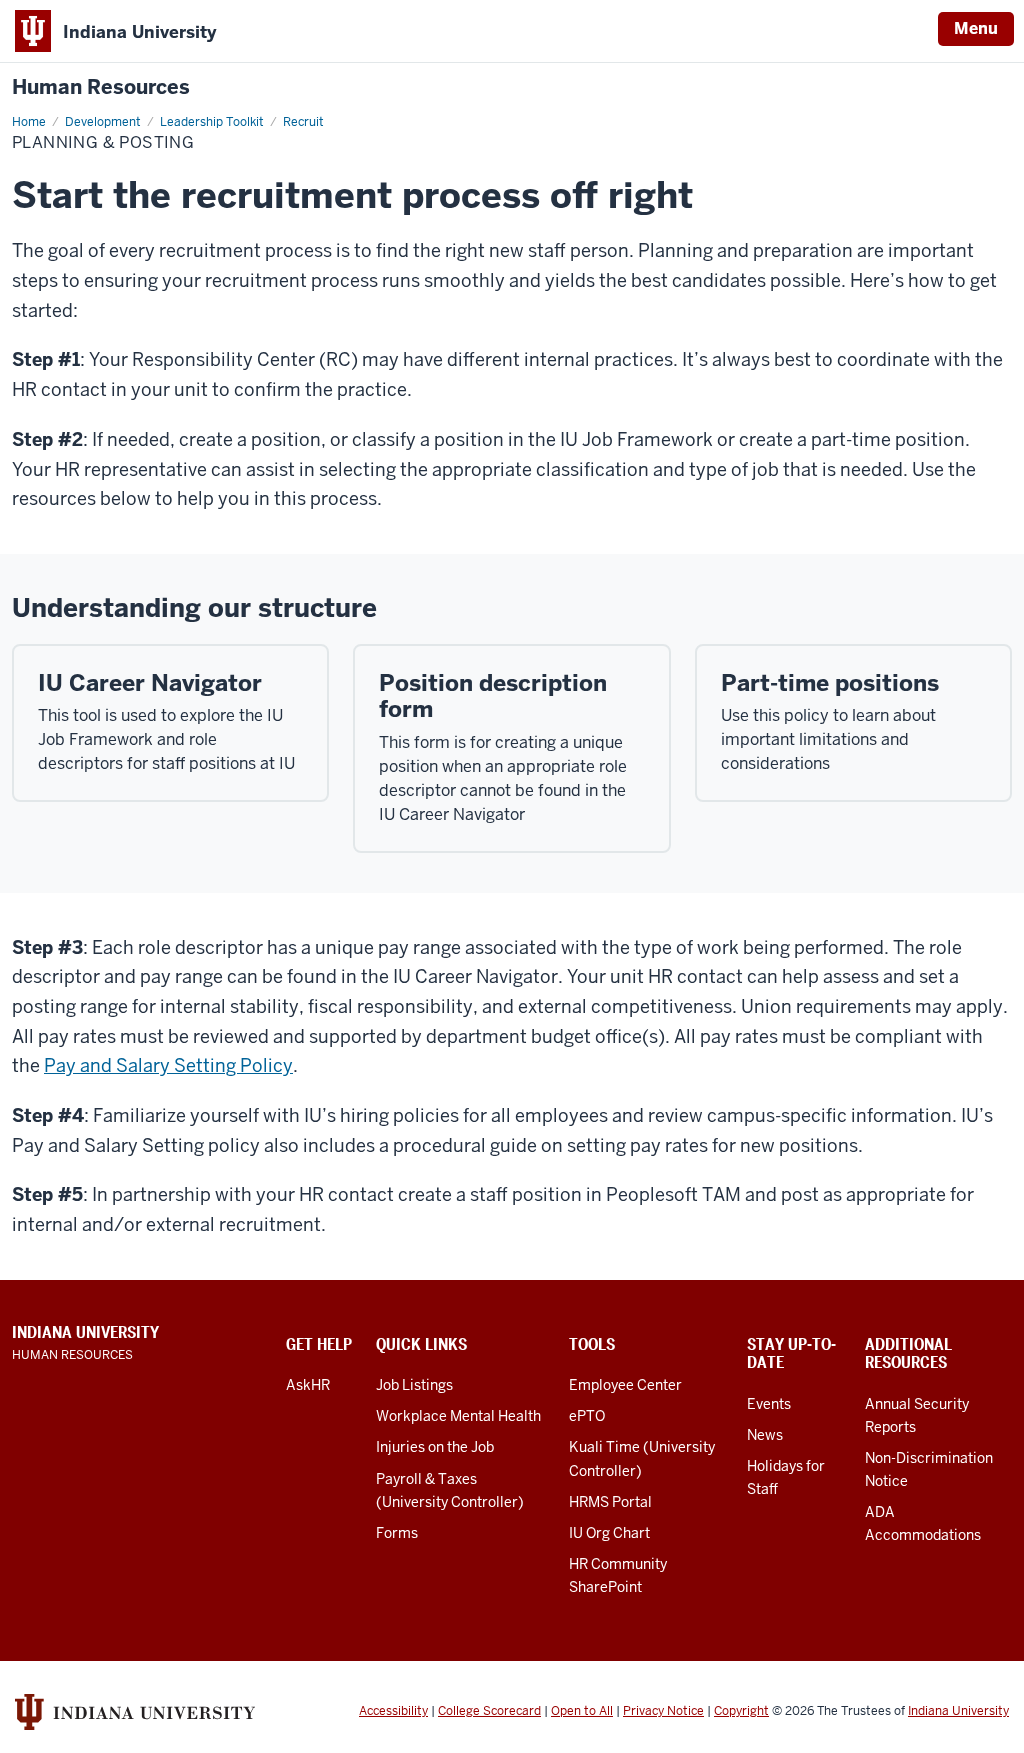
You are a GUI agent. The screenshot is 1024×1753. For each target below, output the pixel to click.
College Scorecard (489, 1711)
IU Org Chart (609, 1533)
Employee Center (625, 1385)
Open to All (582, 1711)
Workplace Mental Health (458, 1416)
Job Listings (414, 1385)
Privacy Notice (663, 1711)
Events (769, 1404)
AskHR (308, 1385)
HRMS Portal (610, 1502)
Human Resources (101, 87)
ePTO (587, 1416)
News (765, 1435)
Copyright (741, 1711)
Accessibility (393, 1711)
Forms (397, 1533)
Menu (976, 28)
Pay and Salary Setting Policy (168, 1065)
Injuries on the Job (435, 1447)
